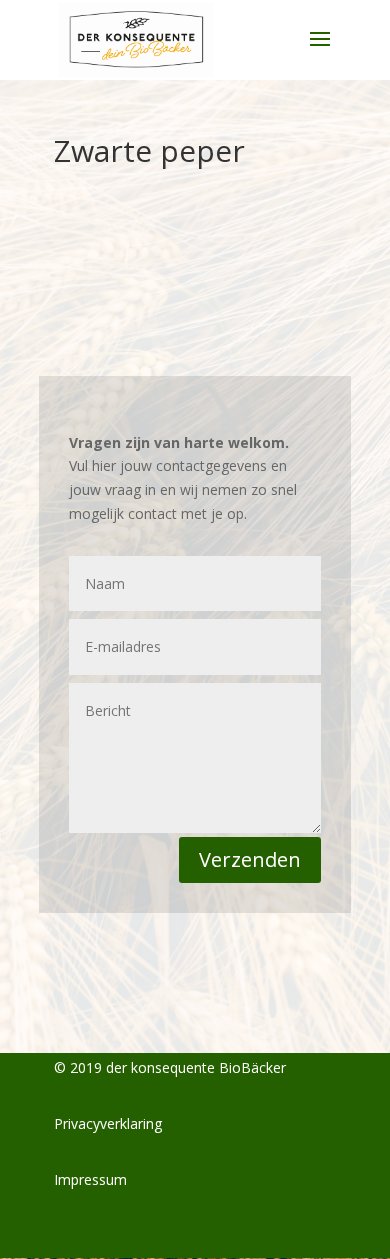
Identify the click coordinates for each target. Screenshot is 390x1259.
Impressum (90, 1179)
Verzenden (250, 859)
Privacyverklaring (108, 1123)
